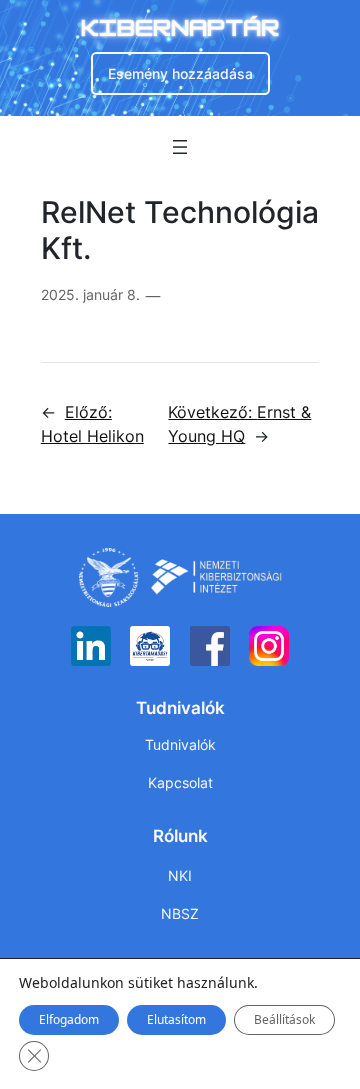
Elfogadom (69, 1019)
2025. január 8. (90, 294)
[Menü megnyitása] (180, 147)
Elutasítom (176, 1019)
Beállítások (284, 1019)
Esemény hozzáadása (180, 73)
